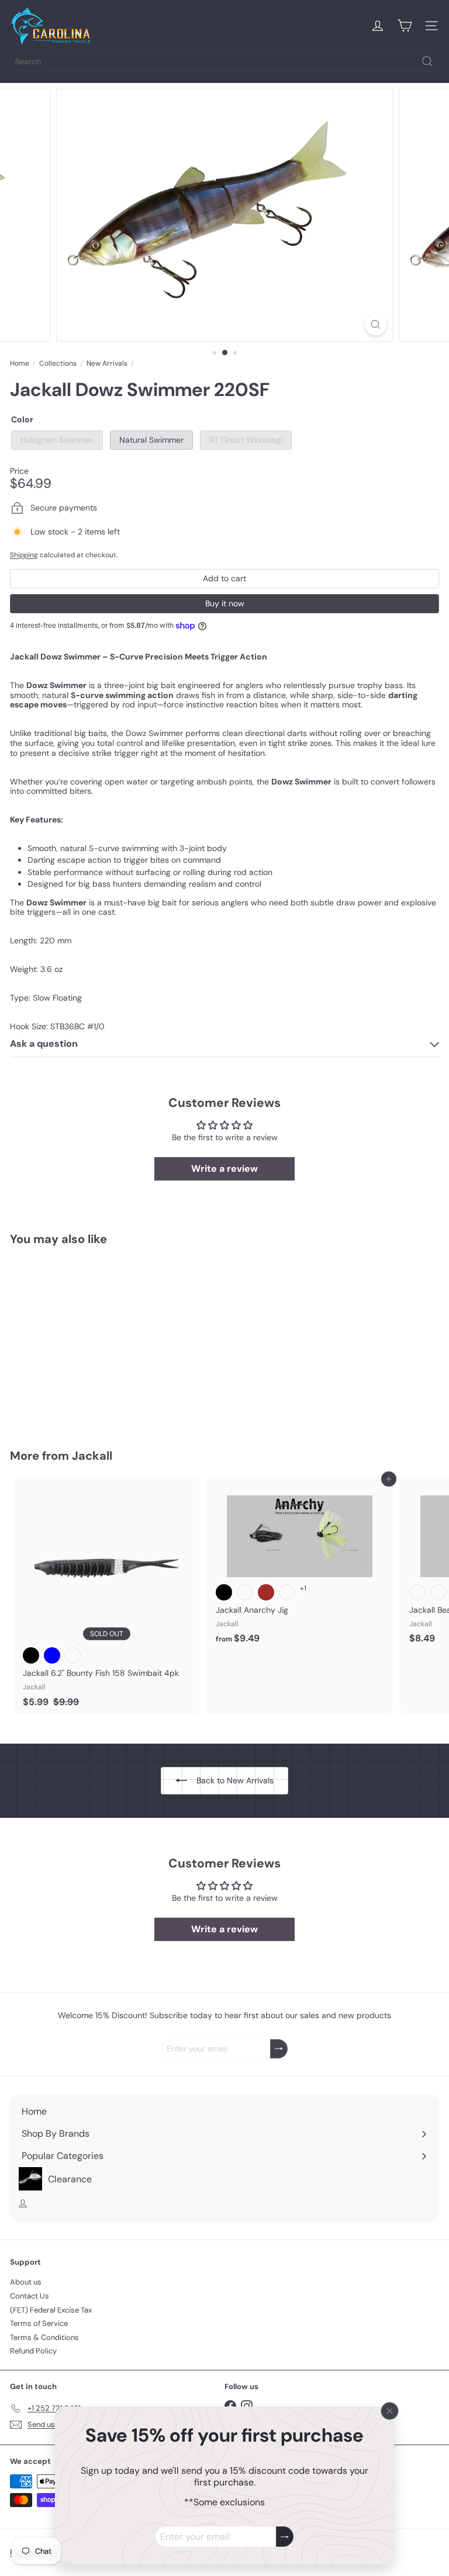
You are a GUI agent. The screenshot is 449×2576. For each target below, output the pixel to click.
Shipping (24, 555)
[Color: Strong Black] (31, 1655)
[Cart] (405, 26)
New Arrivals (107, 363)
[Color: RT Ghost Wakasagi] (73, 1361)
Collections (58, 363)
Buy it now (225, 603)
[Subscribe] (285, 2537)
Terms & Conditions (44, 2337)
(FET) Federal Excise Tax (51, 2310)
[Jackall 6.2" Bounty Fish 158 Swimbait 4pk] (106, 1596)
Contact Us (30, 2296)
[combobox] (224, 61)
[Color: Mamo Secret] (417, 1592)
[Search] (427, 61)
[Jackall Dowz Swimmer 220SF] (83, 1340)
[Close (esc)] (390, 2411)
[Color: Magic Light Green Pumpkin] (287, 1592)
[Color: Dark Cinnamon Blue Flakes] (245, 1592)
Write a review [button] (224, 1169)
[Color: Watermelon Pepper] (73, 1655)
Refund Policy (33, 2351)
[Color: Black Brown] (266, 1592)
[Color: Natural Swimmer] (52, 1361)
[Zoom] (376, 324)
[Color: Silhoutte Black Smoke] (438, 1592)
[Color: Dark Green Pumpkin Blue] (52, 1655)
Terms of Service (39, 2323)
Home (20, 363)
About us (26, 2282)
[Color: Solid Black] (224, 1592)
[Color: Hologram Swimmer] (31, 1361)
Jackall (92, 1456)
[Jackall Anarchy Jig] (299, 1564)
